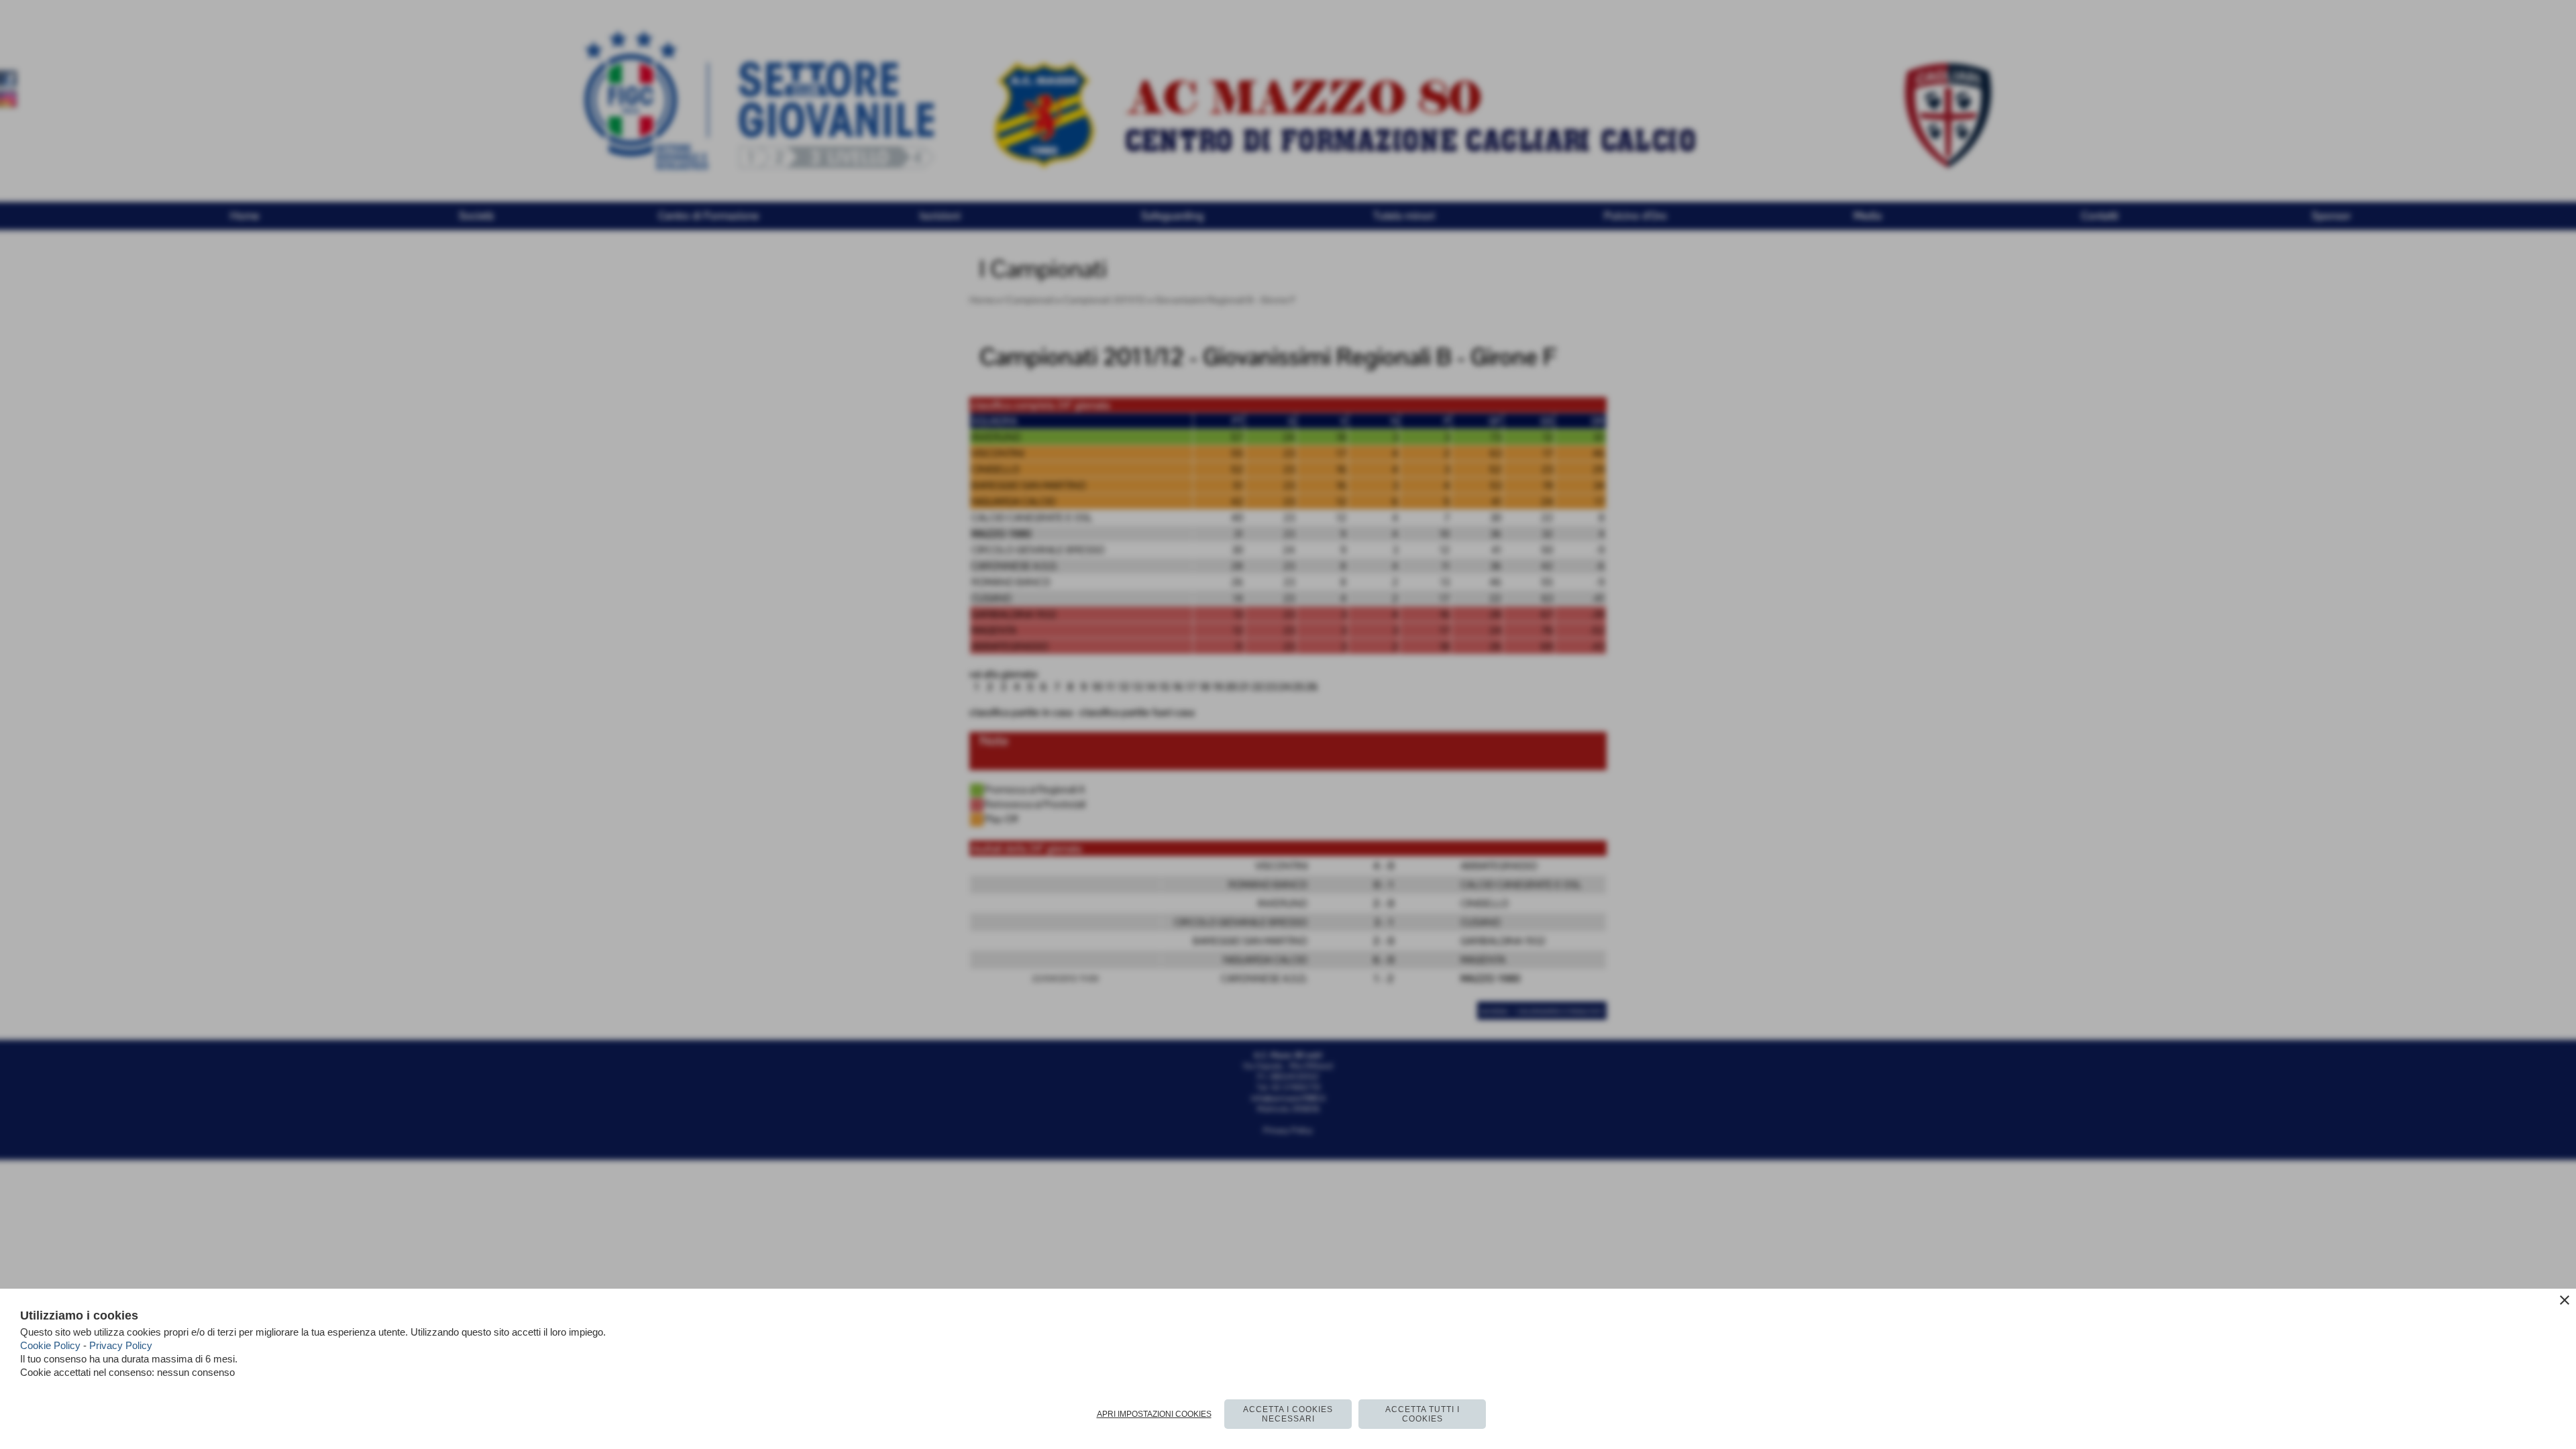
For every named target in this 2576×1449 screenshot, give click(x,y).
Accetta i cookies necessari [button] (1288, 1414)
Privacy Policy (121, 1345)
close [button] (2565, 1300)
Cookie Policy (50, 1345)
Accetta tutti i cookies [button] (1423, 1414)
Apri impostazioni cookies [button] (1154, 1414)
